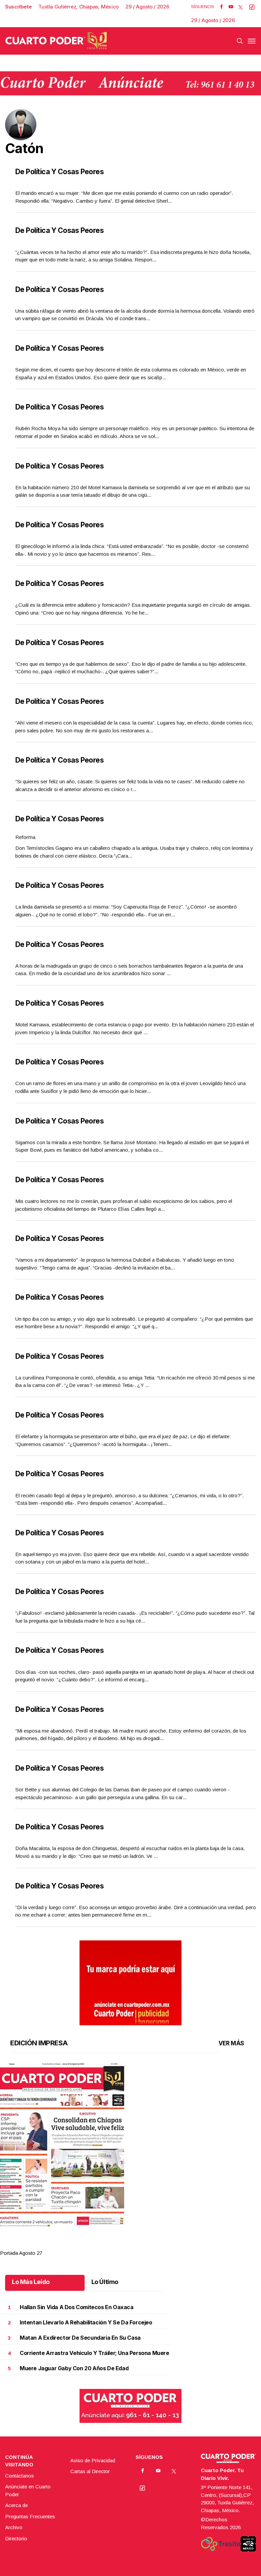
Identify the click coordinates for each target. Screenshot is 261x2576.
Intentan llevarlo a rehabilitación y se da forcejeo (86, 2323)
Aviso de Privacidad (93, 2460)
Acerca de (16, 2505)
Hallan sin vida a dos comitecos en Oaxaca (77, 2307)
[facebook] (221, 7)
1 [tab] (109, 2245)
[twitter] (240, 7)
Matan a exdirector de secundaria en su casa (80, 2338)
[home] (56, 41)
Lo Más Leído (31, 2282)
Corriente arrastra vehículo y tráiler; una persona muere (94, 2353)
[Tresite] (221, 2544)
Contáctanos (20, 2476)
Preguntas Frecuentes (30, 2516)
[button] (130, 2145)
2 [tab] (123, 2245)
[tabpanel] (130, 2160)
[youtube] (231, 7)
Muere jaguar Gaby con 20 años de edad (74, 2368)
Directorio (16, 2538)
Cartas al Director (90, 2471)
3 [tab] (138, 2245)
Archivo (14, 2527)
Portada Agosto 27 (21, 2253)
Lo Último (105, 2282)
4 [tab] (152, 2245)
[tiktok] (252, 7)
